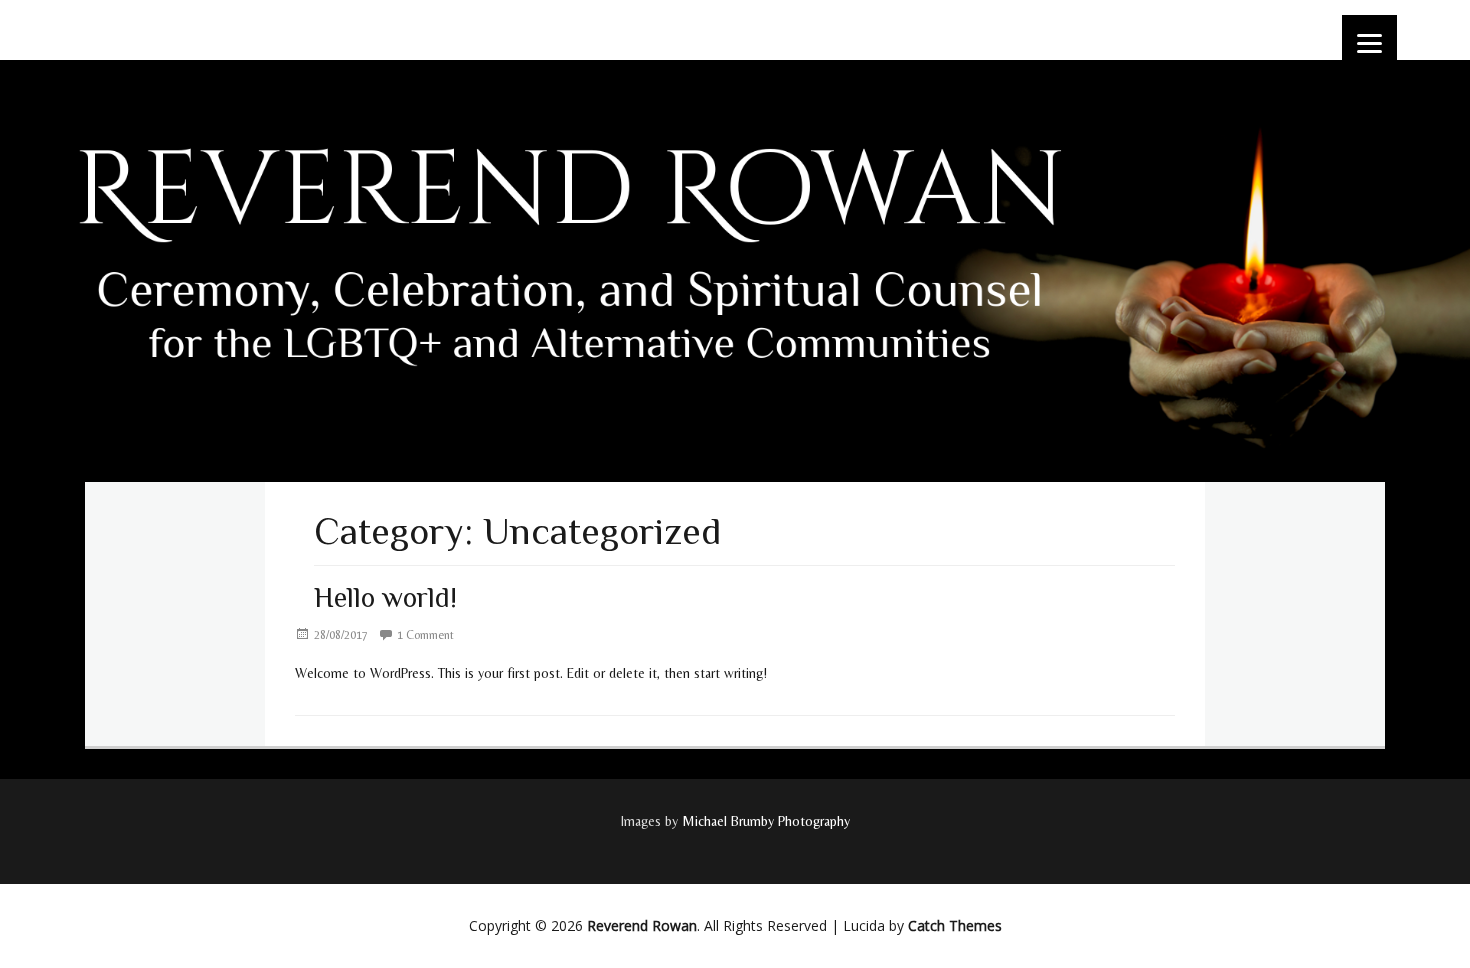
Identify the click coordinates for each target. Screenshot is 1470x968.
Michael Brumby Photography (766, 821)
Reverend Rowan (642, 925)
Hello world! (385, 597)
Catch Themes (955, 925)
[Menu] (1369, 42)
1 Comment (425, 635)
